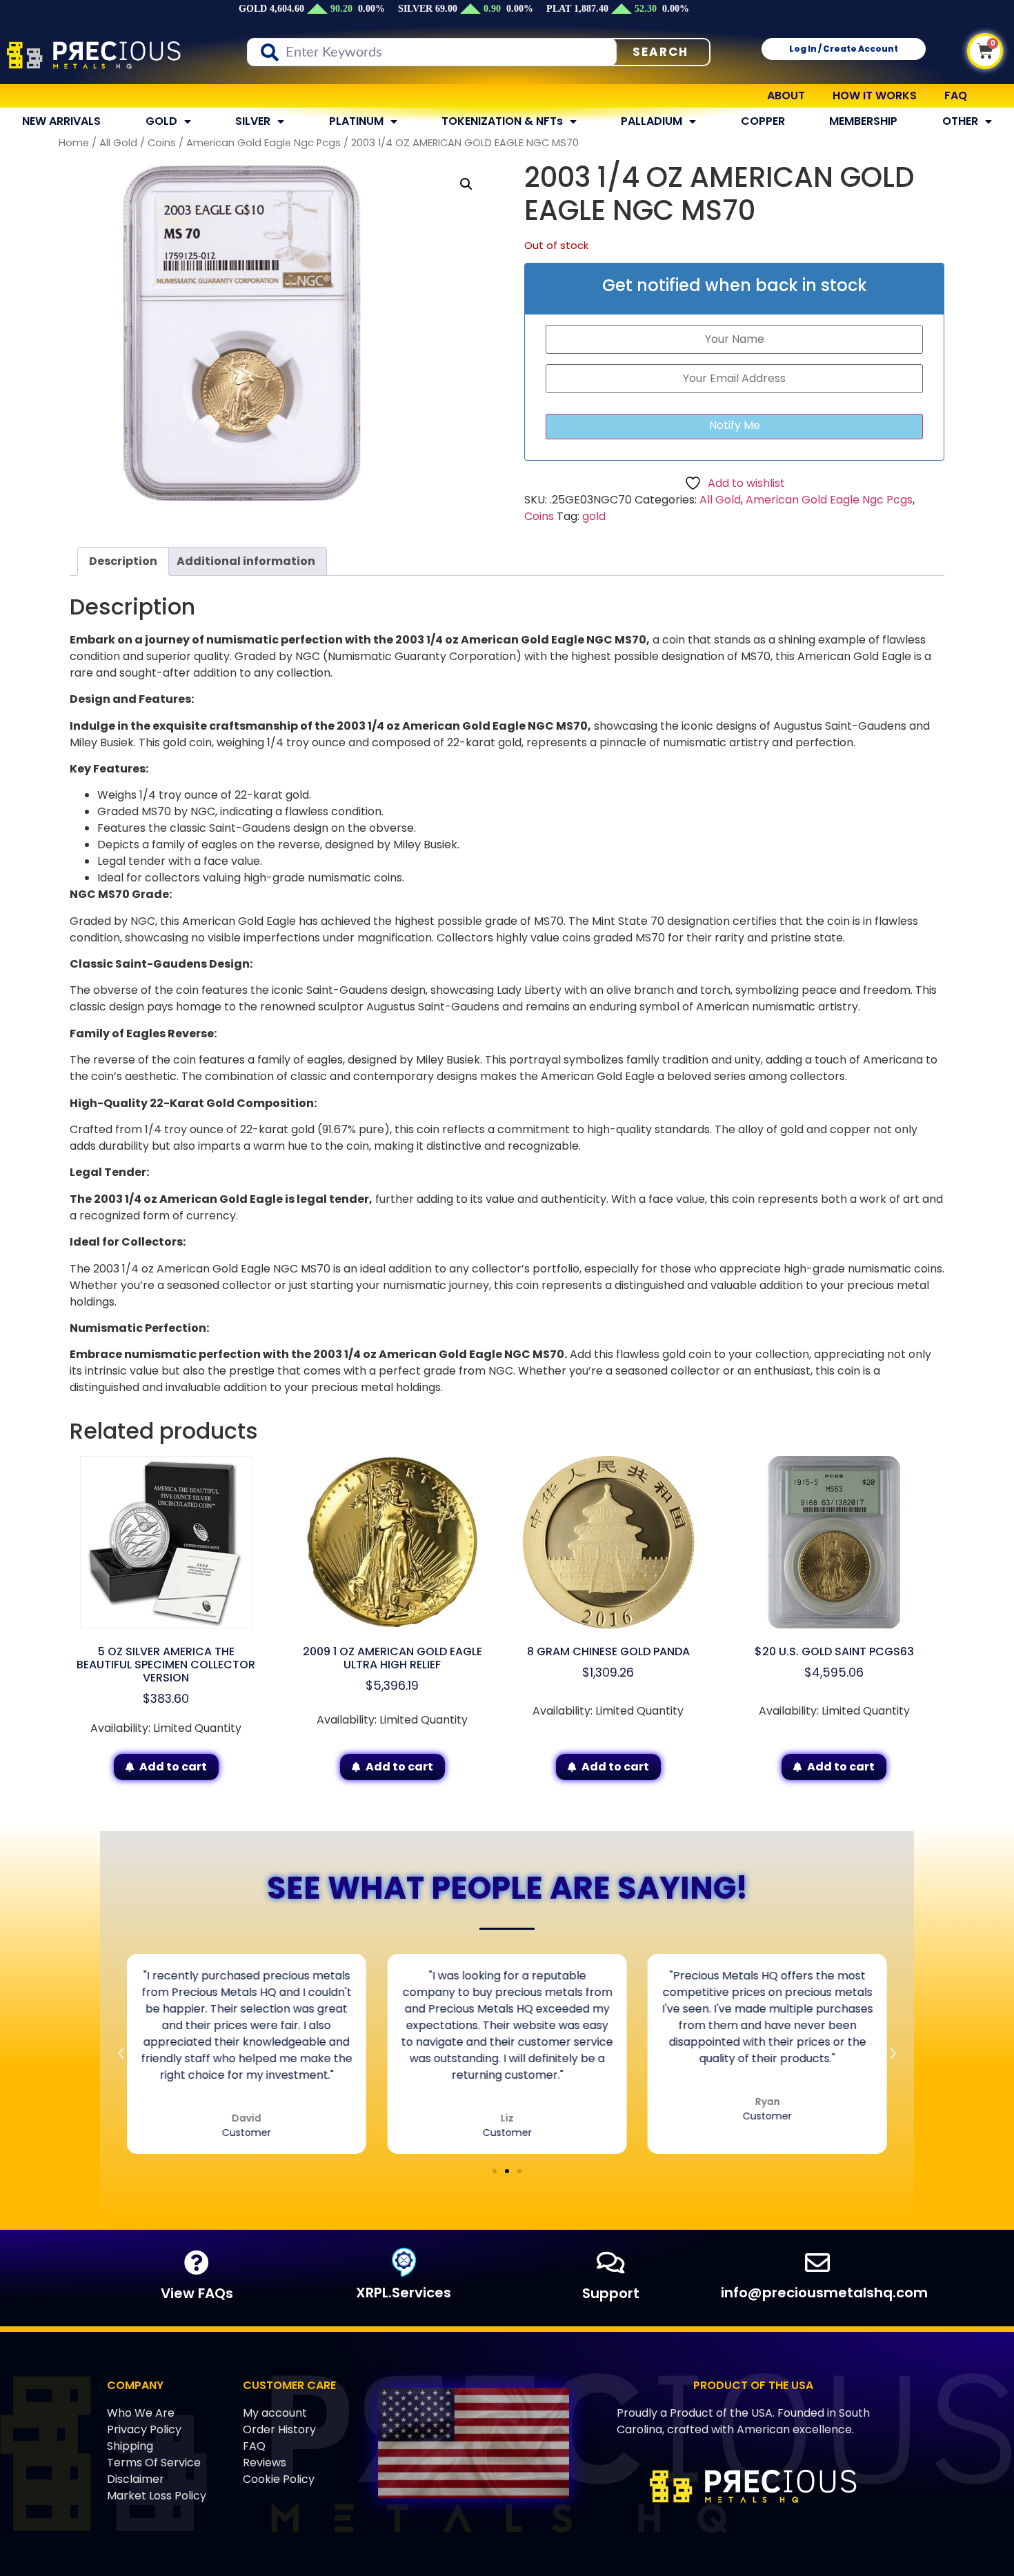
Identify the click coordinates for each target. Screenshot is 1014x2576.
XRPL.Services (404, 2293)
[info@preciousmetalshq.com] (817, 2263)
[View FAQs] (197, 2263)
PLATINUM (356, 121)
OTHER (960, 121)
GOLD (161, 121)
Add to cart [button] (173, 1767)
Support (611, 2293)
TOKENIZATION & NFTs (502, 121)
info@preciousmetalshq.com (824, 2293)
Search (660, 52)
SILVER (253, 121)
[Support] (610, 2263)
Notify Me (735, 425)
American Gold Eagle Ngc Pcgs (264, 143)
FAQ (956, 96)
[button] (466, 184)
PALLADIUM (652, 121)
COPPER (763, 121)
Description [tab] (123, 561)
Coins (162, 143)
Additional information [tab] (246, 561)
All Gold (118, 143)
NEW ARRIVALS (61, 121)
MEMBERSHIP (863, 121)
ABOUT (786, 96)
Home (74, 143)
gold (594, 516)
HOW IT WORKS (875, 96)
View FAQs (197, 2293)
